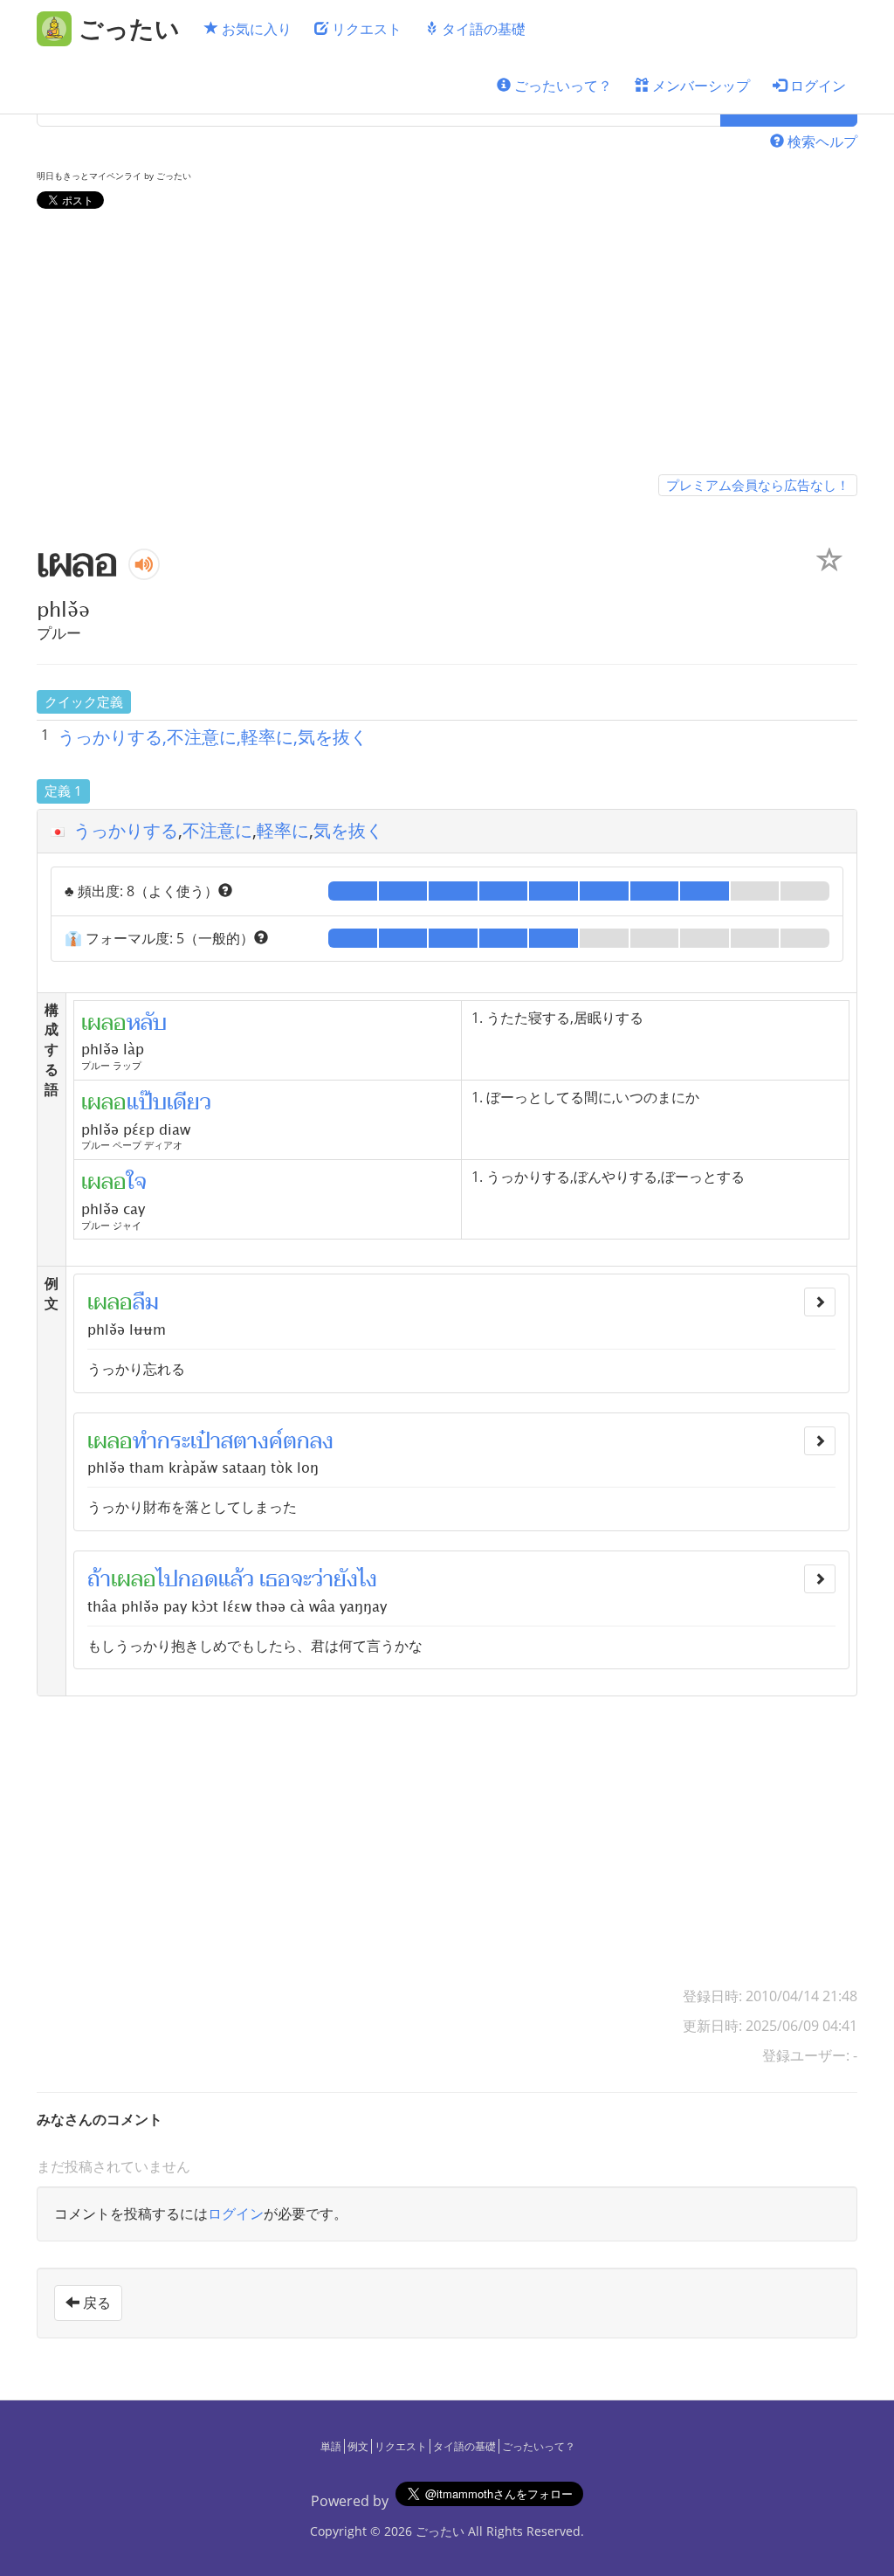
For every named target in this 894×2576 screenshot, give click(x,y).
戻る (95, 2303)
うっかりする (126, 830)
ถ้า (99, 1579)
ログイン (816, 86)
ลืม (146, 1302)
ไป (167, 1579)
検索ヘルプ (821, 142)
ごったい (440, 2531)
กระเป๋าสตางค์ (220, 1441)
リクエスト (365, 29)
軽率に (283, 830)
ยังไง (355, 1579)
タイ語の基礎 (482, 29)
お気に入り (255, 29)
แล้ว (236, 1579)
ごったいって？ (561, 86)
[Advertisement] (447, 345)
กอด (198, 1579)
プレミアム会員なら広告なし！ (758, 485)
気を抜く (348, 830)
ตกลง (308, 1441)
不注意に (217, 830)
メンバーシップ (699, 86)
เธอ (275, 1579)
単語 (331, 2446)
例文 (358, 2446)
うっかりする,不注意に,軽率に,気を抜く (213, 737)
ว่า (323, 1579)
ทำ (145, 1441)
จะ (301, 1579)
